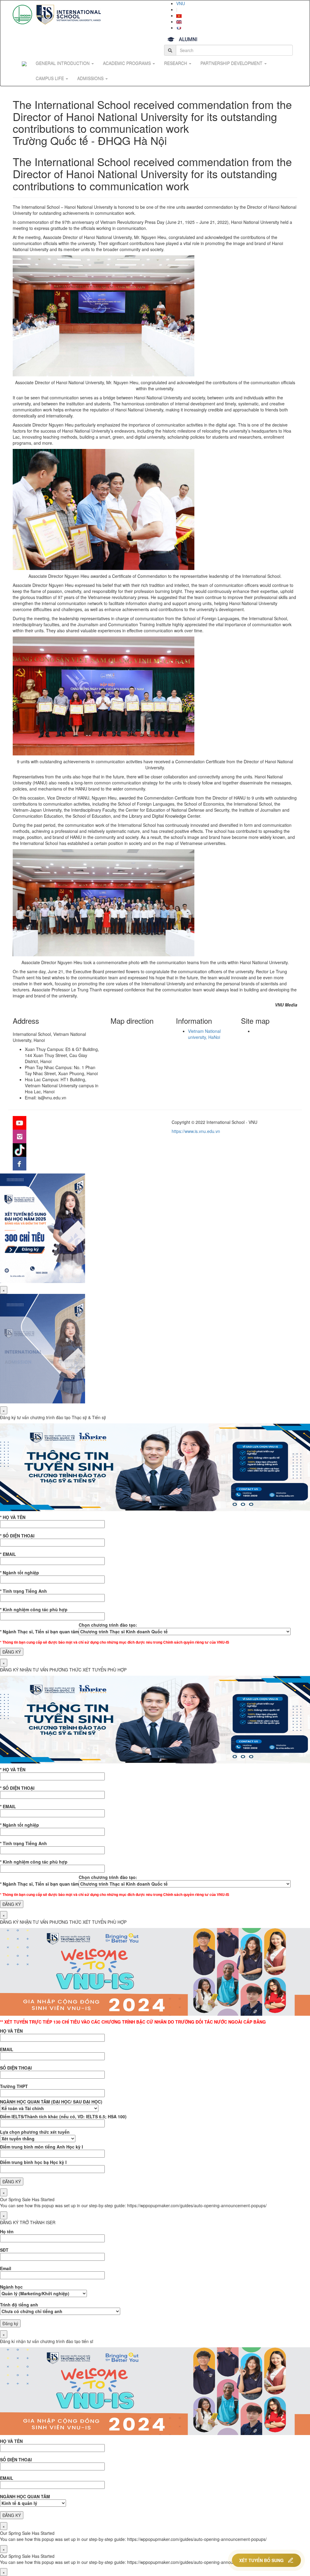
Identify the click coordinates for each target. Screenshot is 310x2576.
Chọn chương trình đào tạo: (108, 1625)
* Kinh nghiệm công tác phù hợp (34, 1609)
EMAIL (7, 2049)
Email (6, 2268)
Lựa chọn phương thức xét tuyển (35, 2132)
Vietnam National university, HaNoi (204, 1034)
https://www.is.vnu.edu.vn (196, 1131)
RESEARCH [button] (176, 63)
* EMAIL (8, 1554)
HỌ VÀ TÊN (11, 2031)
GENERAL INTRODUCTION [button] (63, 63)
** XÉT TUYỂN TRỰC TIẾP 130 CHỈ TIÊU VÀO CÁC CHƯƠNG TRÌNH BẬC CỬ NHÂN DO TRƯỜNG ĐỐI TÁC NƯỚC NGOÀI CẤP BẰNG (133, 2022)
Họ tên (7, 2231)
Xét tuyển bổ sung (261, 2560)
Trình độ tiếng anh (19, 2305)
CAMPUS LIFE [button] (50, 78)
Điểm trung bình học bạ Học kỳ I (33, 2162)
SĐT (4, 2250)
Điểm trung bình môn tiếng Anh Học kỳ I (41, 2147)
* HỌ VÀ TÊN (13, 1517)
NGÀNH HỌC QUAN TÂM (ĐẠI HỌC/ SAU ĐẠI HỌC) (51, 2102)
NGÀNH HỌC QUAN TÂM (25, 2496)
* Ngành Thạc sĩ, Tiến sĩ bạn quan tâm (39, 1632)
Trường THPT (14, 2086)
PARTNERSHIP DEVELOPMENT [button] (232, 63)
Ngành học (11, 2287)
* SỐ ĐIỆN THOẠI (17, 1536)
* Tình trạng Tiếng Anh (23, 1591)
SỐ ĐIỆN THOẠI (16, 2068)
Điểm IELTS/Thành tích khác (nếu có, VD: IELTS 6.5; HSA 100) (63, 2116)
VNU (181, 3)
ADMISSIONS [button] (91, 78)
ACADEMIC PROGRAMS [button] (127, 63)
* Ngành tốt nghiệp (20, 1573)
